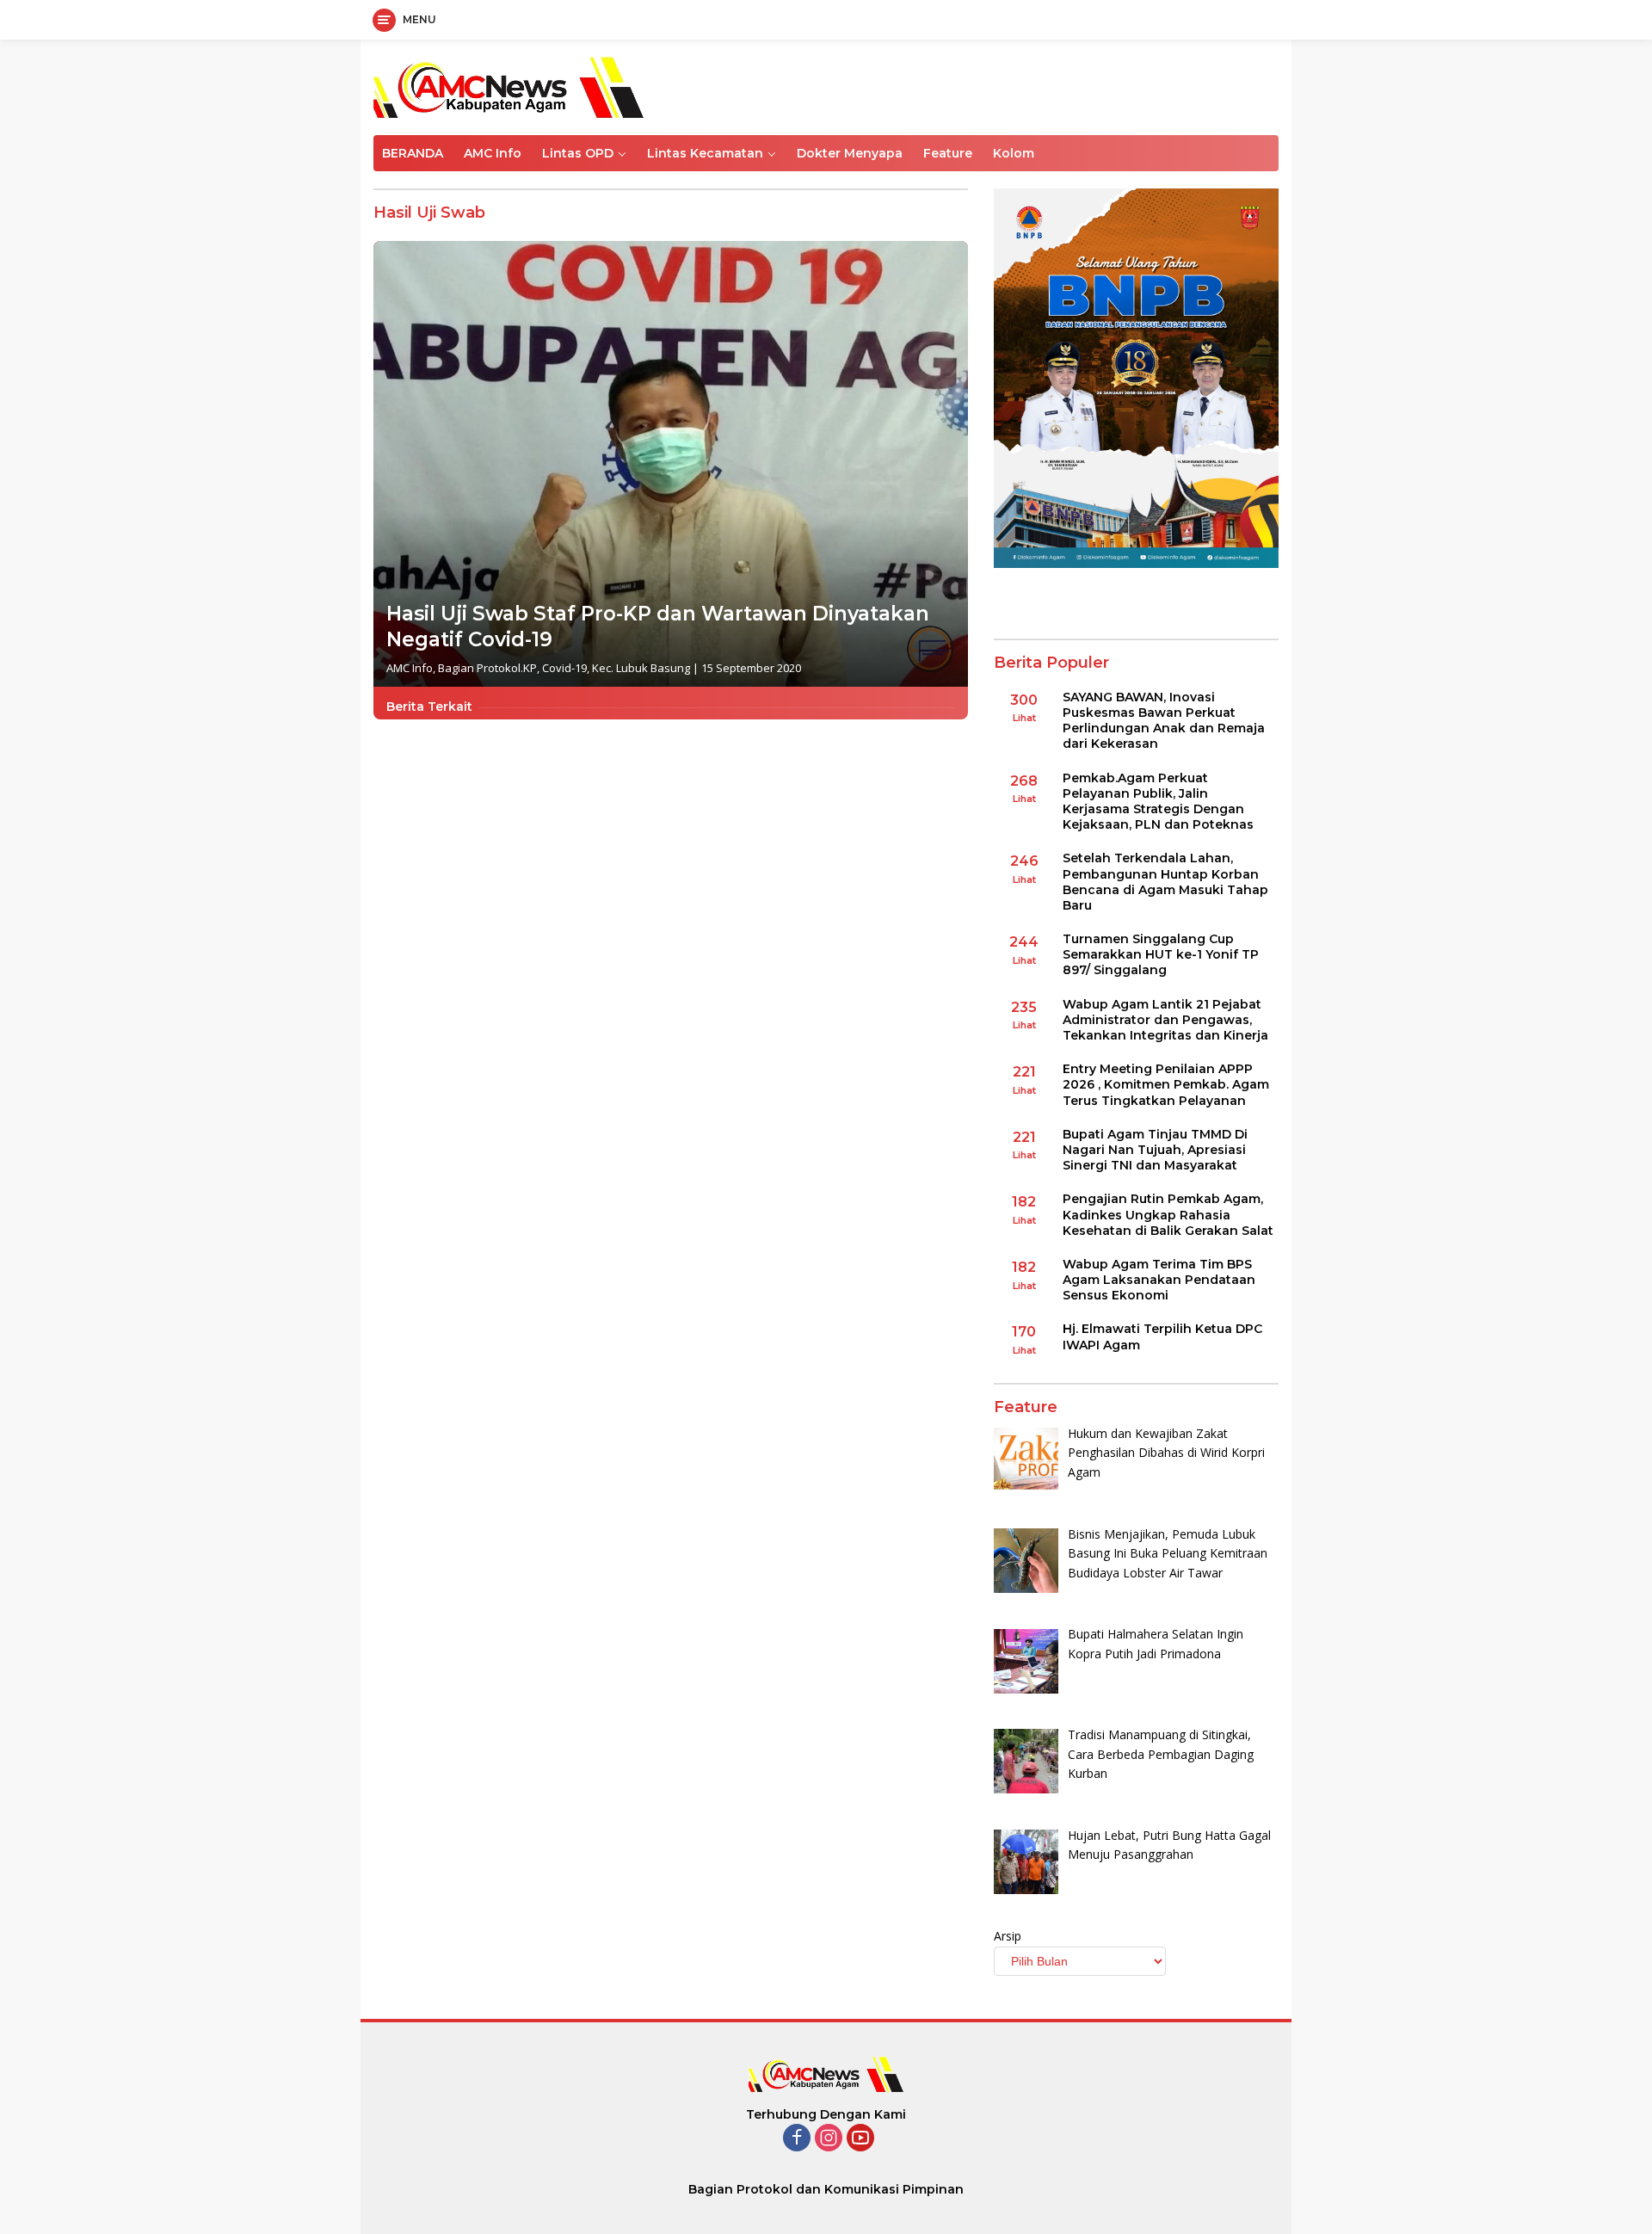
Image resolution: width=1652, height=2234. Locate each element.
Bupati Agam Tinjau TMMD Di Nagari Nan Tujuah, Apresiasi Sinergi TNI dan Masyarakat (1155, 1150)
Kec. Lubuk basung (641, 668)
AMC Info (493, 153)
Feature (948, 153)
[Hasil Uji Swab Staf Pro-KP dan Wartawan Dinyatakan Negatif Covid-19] (671, 464)
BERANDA (413, 153)
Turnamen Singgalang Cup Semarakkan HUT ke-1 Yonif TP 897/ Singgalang (1161, 954)
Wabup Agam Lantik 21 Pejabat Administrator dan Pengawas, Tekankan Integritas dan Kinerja (1165, 1020)
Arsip (1008, 1936)
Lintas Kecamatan (705, 153)
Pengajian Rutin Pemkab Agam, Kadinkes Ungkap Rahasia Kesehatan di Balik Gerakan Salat (1168, 1214)
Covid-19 (564, 668)
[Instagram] (829, 2139)
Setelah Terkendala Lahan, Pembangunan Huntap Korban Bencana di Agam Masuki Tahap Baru (1165, 882)
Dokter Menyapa (850, 153)
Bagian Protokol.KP (487, 668)
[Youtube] (860, 2139)
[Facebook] (797, 2139)
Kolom (1014, 153)
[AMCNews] (509, 86)
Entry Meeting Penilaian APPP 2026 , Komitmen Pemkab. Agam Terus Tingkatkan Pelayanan (1166, 1084)
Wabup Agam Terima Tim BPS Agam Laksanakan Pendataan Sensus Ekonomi (1159, 1280)
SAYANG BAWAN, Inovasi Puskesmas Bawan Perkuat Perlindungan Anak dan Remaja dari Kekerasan (1164, 721)
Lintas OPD (578, 153)
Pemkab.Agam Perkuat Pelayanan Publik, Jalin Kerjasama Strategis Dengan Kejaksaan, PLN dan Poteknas (1158, 802)
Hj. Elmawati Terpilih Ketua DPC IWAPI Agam (1162, 1336)
